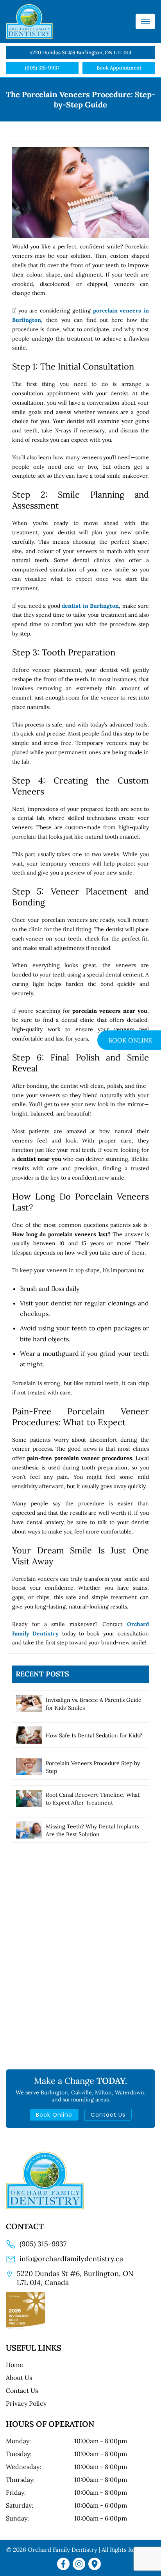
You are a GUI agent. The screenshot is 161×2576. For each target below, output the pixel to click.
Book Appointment (119, 68)
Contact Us (108, 2115)
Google (96, 2564)
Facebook (65, 2564)
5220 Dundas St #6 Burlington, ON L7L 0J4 (80, 53)
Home (14, 2365)
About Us (19, 2378)
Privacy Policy (26, 2403)
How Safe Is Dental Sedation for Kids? (94, 1735)
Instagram (80, 2564)
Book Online (54, 2115)
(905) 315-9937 (42, 68)
